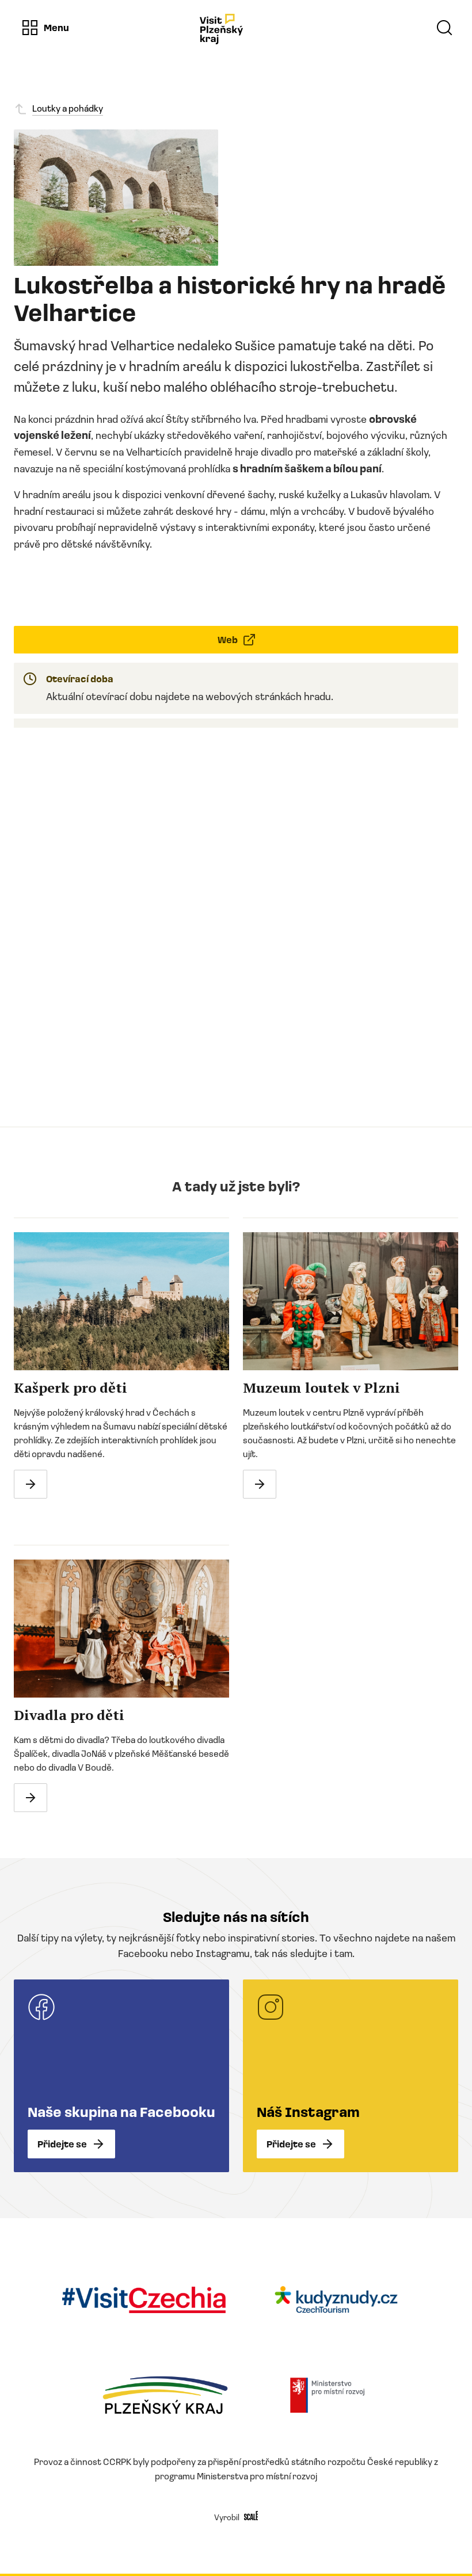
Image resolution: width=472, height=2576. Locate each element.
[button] (45, 28)
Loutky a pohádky (68, 108)
